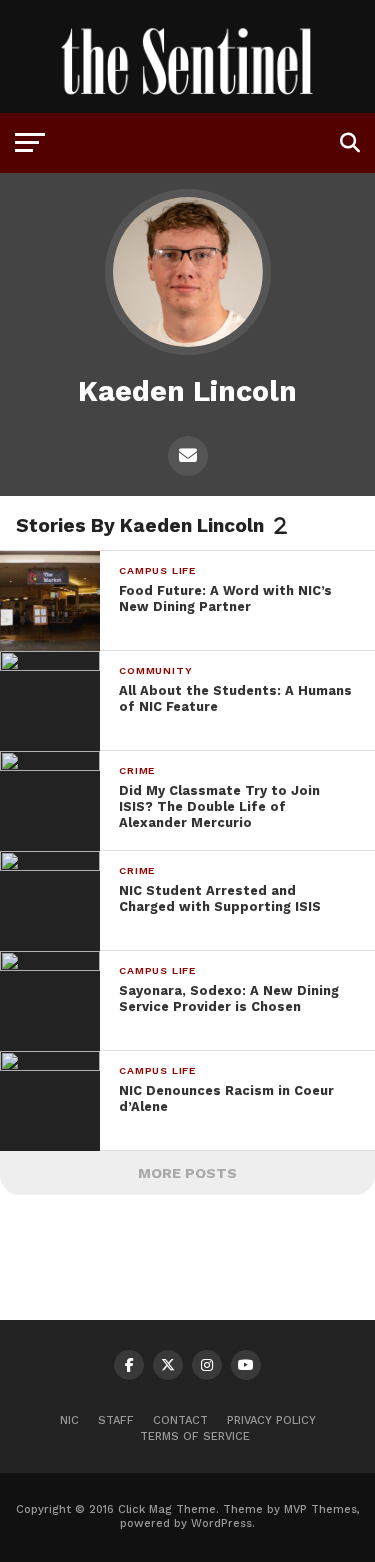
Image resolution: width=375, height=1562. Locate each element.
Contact (180, 1420)
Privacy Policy (271, 1420)
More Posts (187, 1173)
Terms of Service (195, 1436)
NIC (69, 1420)
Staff (116, 1420)
